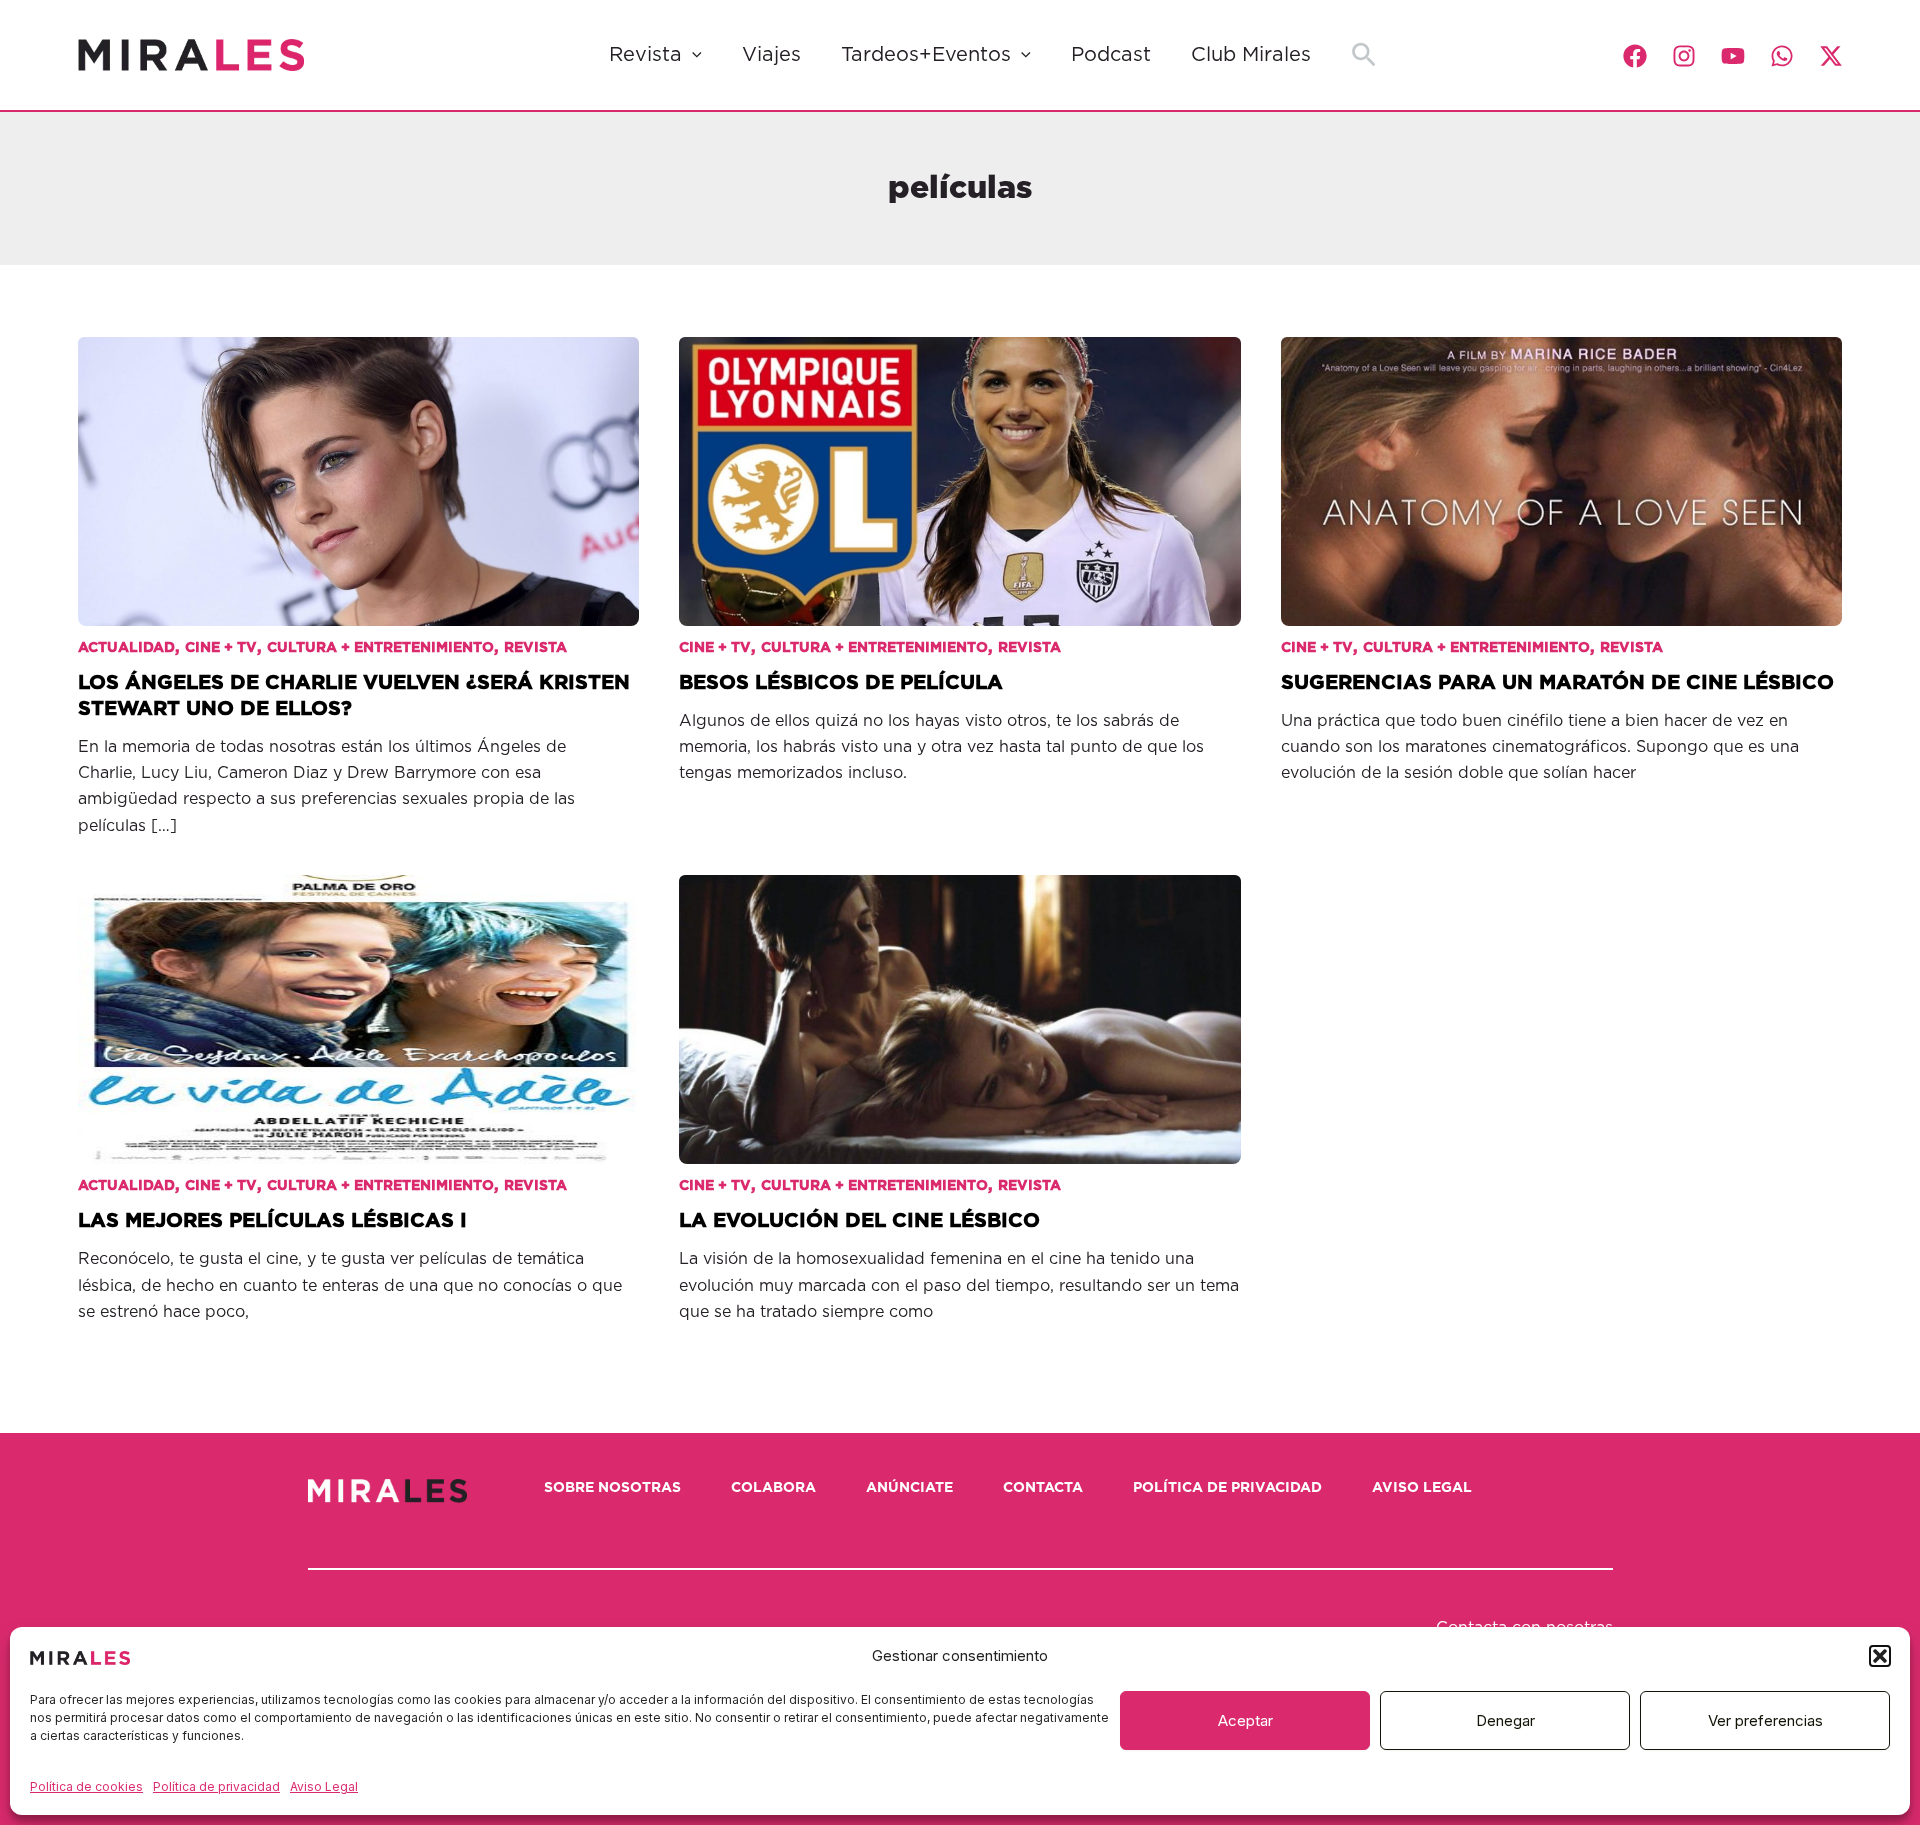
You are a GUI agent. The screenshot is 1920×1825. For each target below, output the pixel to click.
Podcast (1111, 55)
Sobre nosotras (612, 1488)
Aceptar (1245, 1720)
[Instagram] (1684, 56)
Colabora (773, 1488)
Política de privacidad (216, 1786)
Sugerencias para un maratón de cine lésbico (1557, 683)
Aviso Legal (324, 1786)
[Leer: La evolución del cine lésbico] (960, 1004)
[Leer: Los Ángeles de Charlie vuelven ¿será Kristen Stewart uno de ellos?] (359, 466)
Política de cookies (86, 1786)
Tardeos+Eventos (926, 55)
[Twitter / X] (1831, 56)
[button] (1880, 1656)
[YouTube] (1733, 56)
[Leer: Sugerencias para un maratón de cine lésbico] (1562, 466)
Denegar (1505, 1720)
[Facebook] (1635, 56)
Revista (645, 55)
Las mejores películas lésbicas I (272, 1221)
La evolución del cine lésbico (859, 1221)
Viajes (771, 55)
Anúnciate (909, 1488)
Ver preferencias (1765, 1720)
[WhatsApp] (1782, 56)
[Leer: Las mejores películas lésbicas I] (359, 1004)
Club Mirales (1251, 55)
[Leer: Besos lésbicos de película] (960, 466)
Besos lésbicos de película (841, 683)
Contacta (1043, 1488)
